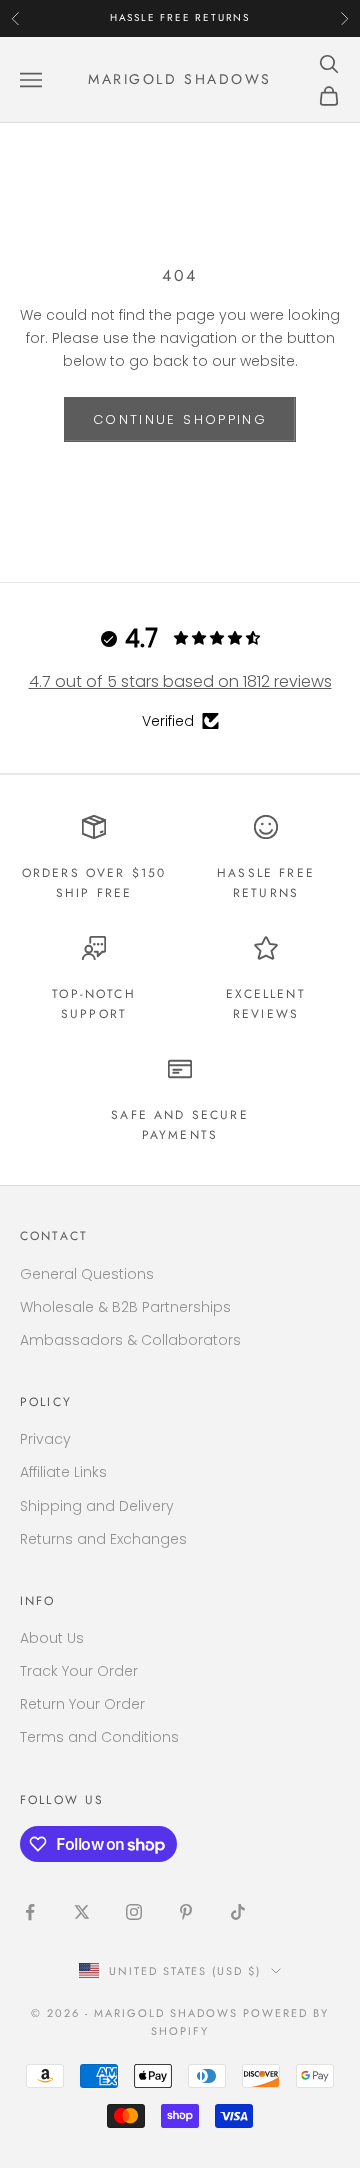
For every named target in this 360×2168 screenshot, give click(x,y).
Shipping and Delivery (97, 1506)
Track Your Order (79, 1671)
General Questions (87, 1274)
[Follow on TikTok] (238, 1912)
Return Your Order (82, 1704)
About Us (52, 1638)
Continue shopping (180, 419)
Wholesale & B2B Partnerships (125, 1307)
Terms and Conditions (99, 1737)
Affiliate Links (63, 1472)
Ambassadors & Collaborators (130, 1340)
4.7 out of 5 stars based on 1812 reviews (180, 681)
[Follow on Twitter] (82, 1912)
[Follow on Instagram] (134, 1912)
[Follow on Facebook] (30, 1912)
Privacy (45, 1439)
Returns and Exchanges (103, 1539)
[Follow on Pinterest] (186, 1912)
